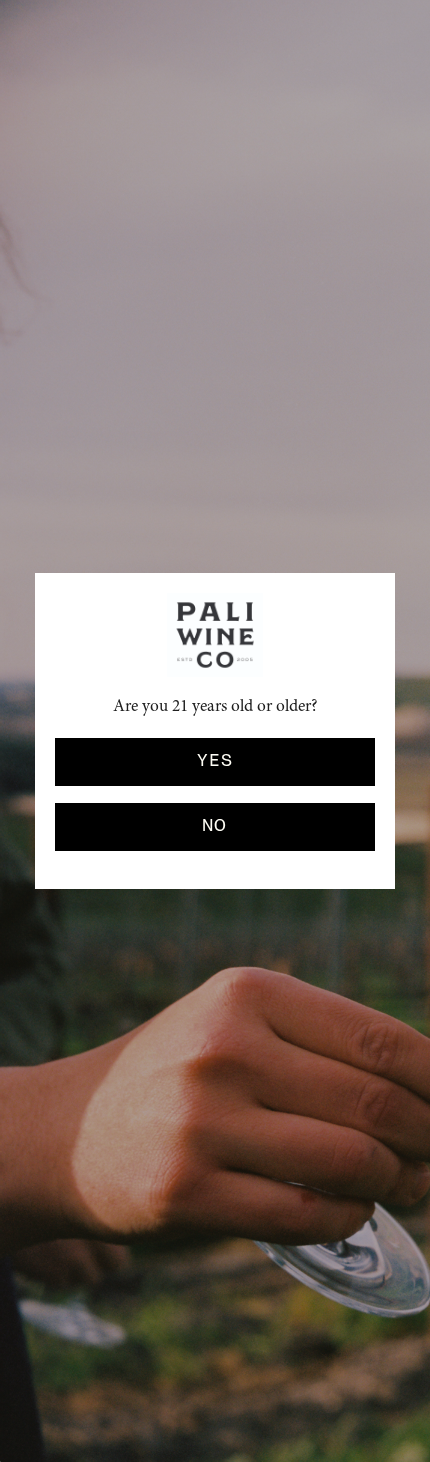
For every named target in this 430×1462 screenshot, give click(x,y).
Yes (215, 761)
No (215, 826)
